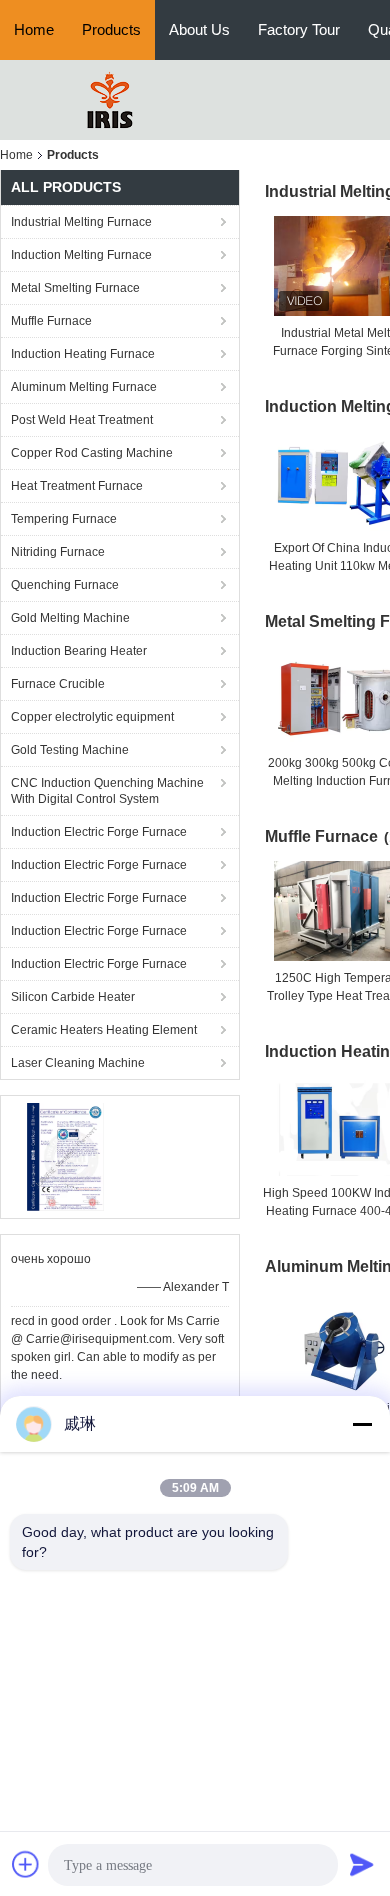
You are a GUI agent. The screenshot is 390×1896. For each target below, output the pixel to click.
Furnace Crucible (58, 684)
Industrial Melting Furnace (81, 222)
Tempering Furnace (64, 519)
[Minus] (362, 1424)
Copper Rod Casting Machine (92, 453)
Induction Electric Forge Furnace (99, 832)
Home (34, 29)
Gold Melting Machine (70, 618)
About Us (199, 29)
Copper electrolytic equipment (92, 717)
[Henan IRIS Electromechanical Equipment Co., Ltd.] (110, 99)
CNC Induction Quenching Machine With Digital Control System (107, 791)
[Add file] (26, 1864)
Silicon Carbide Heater (73, 997)
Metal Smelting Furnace (75, 288)
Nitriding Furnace (58, 552)
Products (111, 29)
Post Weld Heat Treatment (82, 420)
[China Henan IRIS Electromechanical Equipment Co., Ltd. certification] (65, 1156)
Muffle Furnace (51, 321)
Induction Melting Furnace (81, 255)
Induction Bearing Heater (79, 651)
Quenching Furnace (65, 585)
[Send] (362, 1864)
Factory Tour (299, 29)
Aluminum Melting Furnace (84, 387)
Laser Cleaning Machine (78, 1063)
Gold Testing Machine (70, 750)
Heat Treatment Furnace (77, 486)
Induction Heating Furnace (83, 354)
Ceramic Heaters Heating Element (104, 1030)
